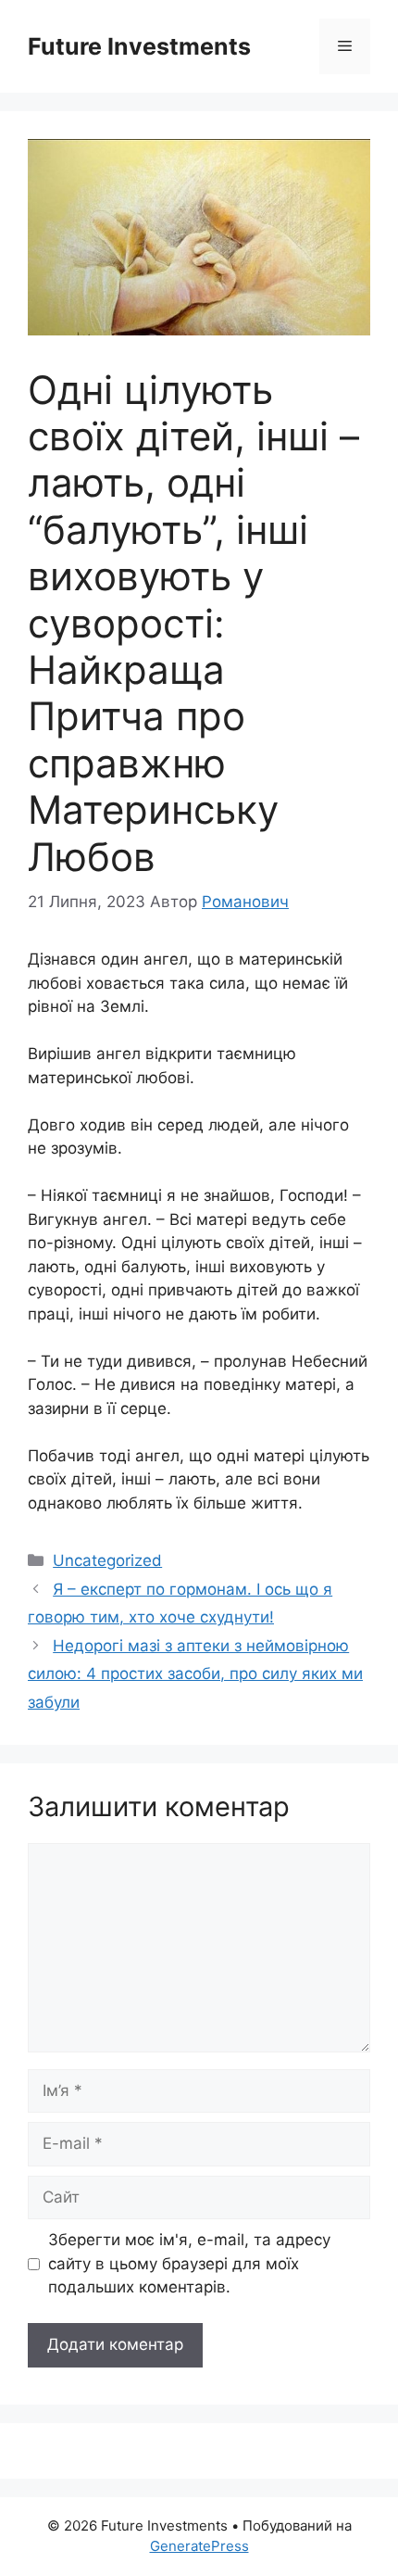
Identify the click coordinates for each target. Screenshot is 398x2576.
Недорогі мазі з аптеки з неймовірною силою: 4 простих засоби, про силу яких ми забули (195, 1674)
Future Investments (139, 46)
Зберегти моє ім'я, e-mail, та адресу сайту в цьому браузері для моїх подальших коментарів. (189, 2263)
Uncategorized (107, 1560)
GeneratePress (199, 2546)
